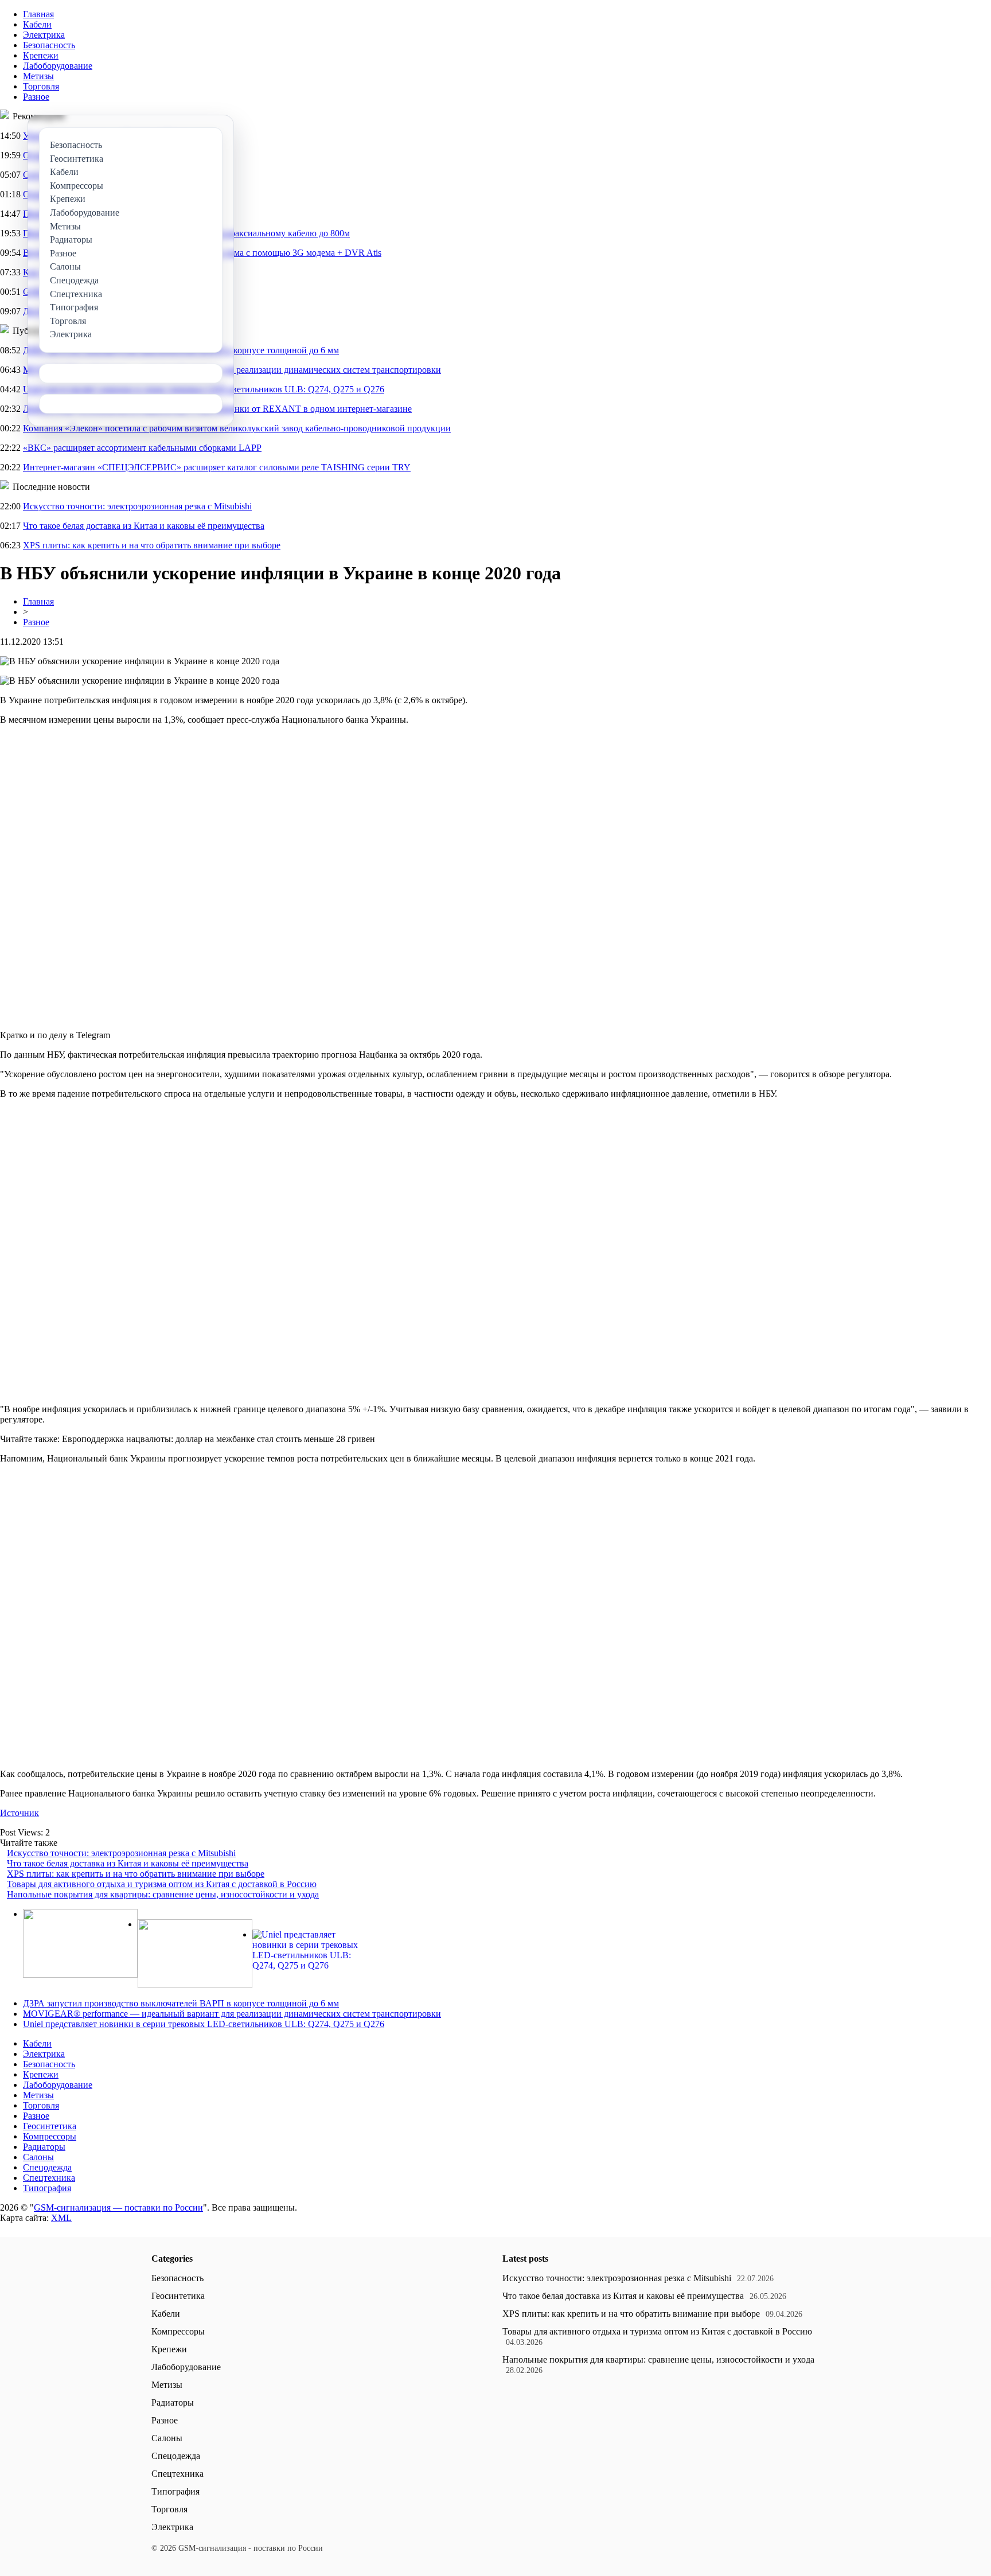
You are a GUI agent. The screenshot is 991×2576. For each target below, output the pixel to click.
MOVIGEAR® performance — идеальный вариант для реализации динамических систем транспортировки (232, 2014)
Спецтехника (49, 2178)
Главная (38, 14)
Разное (36, 97)
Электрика (44, 35)
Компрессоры (50, 2136)
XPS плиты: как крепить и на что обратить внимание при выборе (152, 545)
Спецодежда (47, 2167)
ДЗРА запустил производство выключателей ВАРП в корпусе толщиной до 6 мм (181, 2003)
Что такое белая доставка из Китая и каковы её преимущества (144, 526)
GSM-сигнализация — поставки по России (118, 2207)
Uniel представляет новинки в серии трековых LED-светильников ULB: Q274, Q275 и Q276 (204, 2024)
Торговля (41, 86)
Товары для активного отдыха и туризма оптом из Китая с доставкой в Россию (162, 1884)
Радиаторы (44, 2147)
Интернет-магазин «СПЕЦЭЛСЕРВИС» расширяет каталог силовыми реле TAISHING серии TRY (217, 467)
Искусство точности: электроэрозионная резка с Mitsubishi (137, 506)
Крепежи (41, 55)
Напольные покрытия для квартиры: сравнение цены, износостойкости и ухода (163, 1894)
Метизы (38, 76)
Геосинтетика (50, 2126)
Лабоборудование (58, 66)
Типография (47, 2188)
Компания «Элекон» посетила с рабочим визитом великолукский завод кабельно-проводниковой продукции (237, 428)
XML (61, 2218)
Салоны (38, 2157)
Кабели (37, 24)
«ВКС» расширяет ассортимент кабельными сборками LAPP (142, 448)
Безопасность (49, 45)
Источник (19, 1813)
